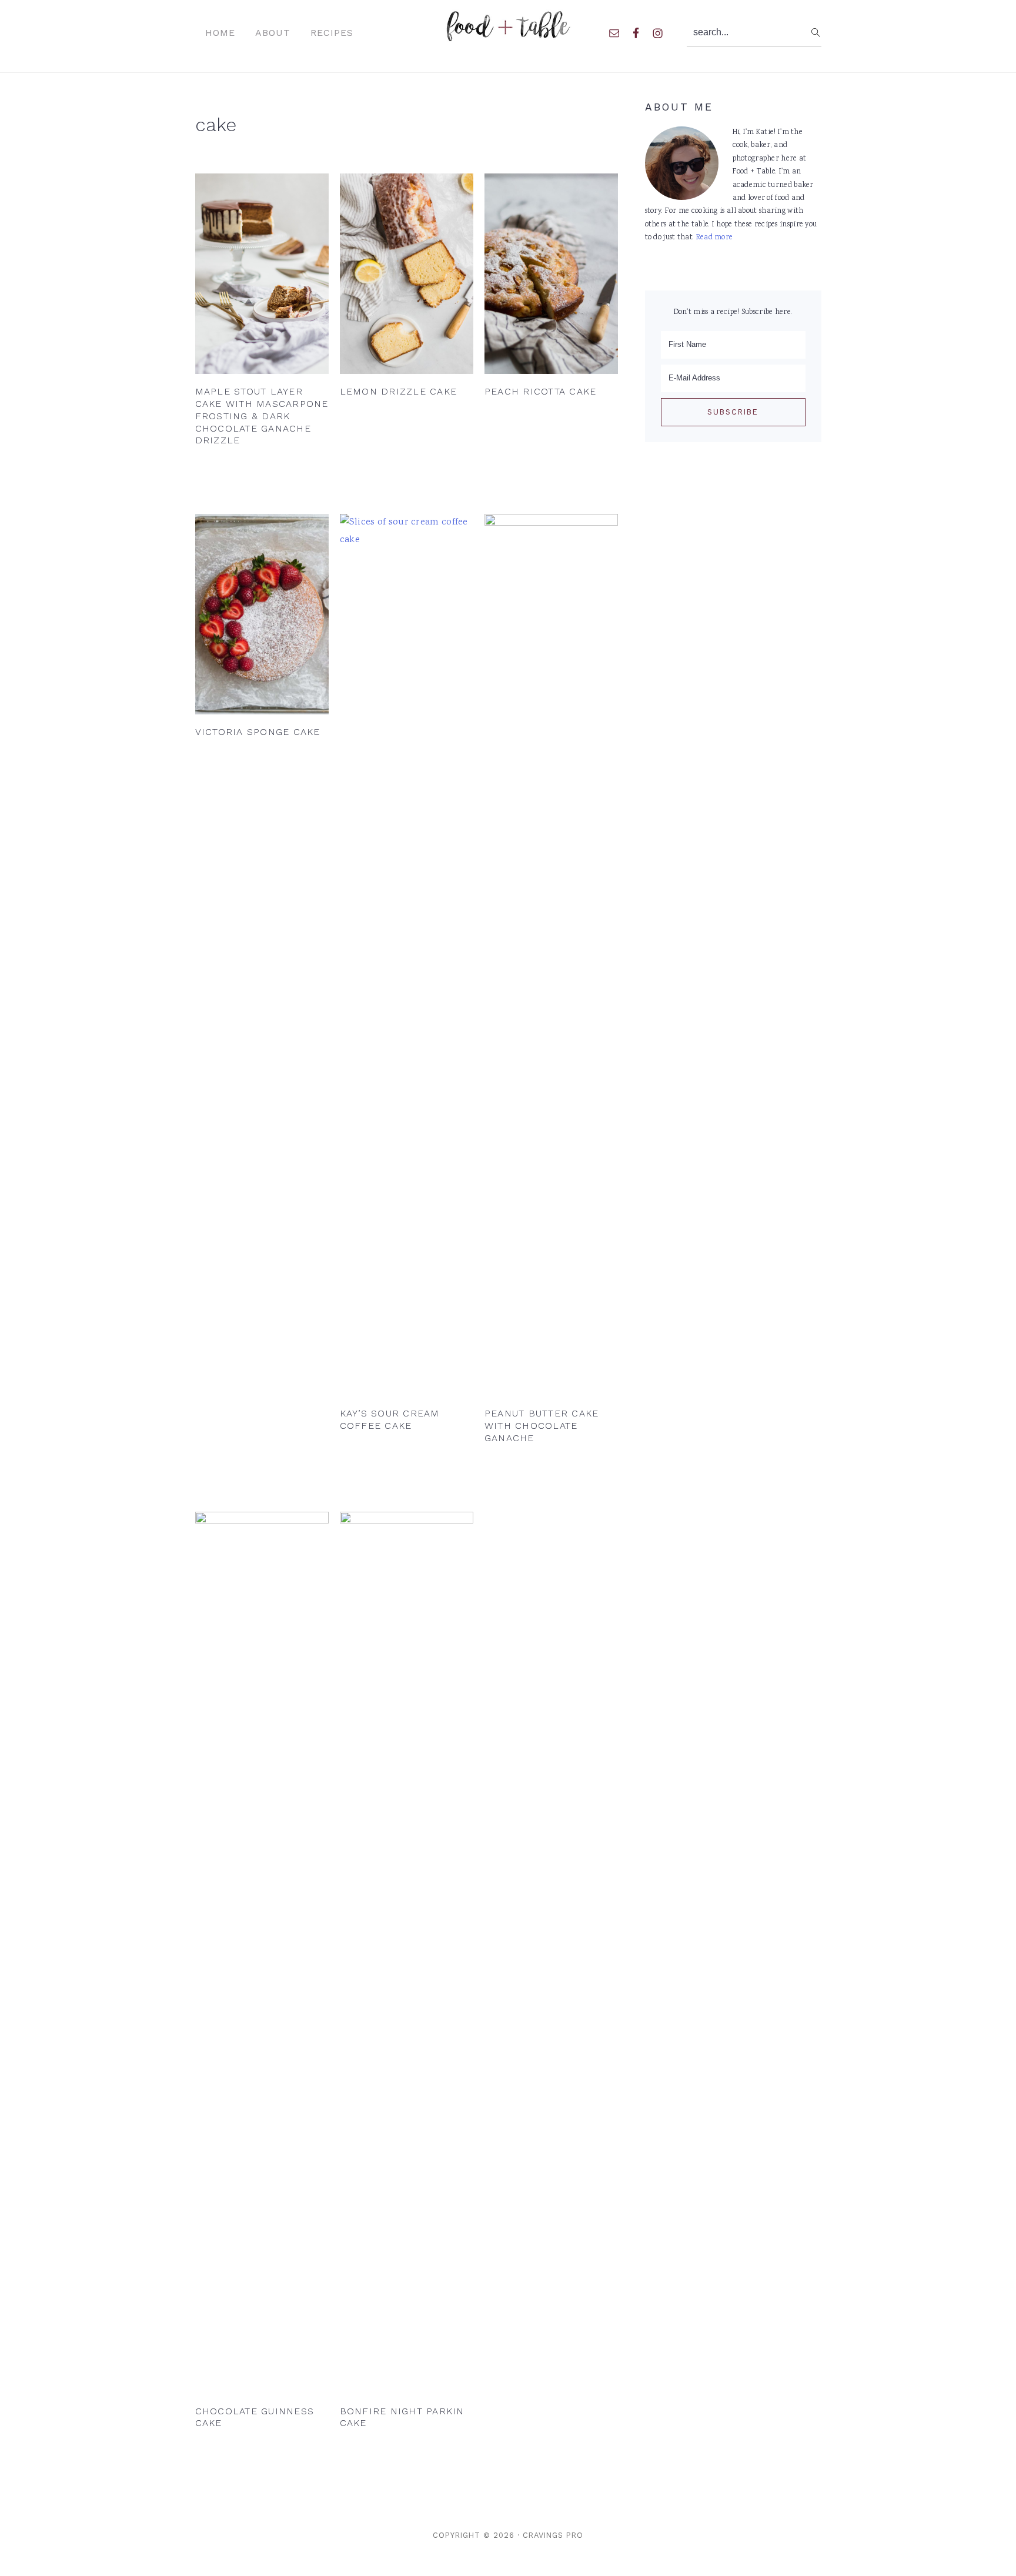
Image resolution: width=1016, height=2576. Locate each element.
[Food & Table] (508, 35)
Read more (715, 238)
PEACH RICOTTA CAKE (541, 391)
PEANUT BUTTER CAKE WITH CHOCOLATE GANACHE (542, 1426)
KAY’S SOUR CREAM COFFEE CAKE (390, 1419)
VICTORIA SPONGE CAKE (258, 732)
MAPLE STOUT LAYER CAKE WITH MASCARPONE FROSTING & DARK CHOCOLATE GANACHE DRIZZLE (262, 416)
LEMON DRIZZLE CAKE (399, 391)
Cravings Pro (553, 2535)
